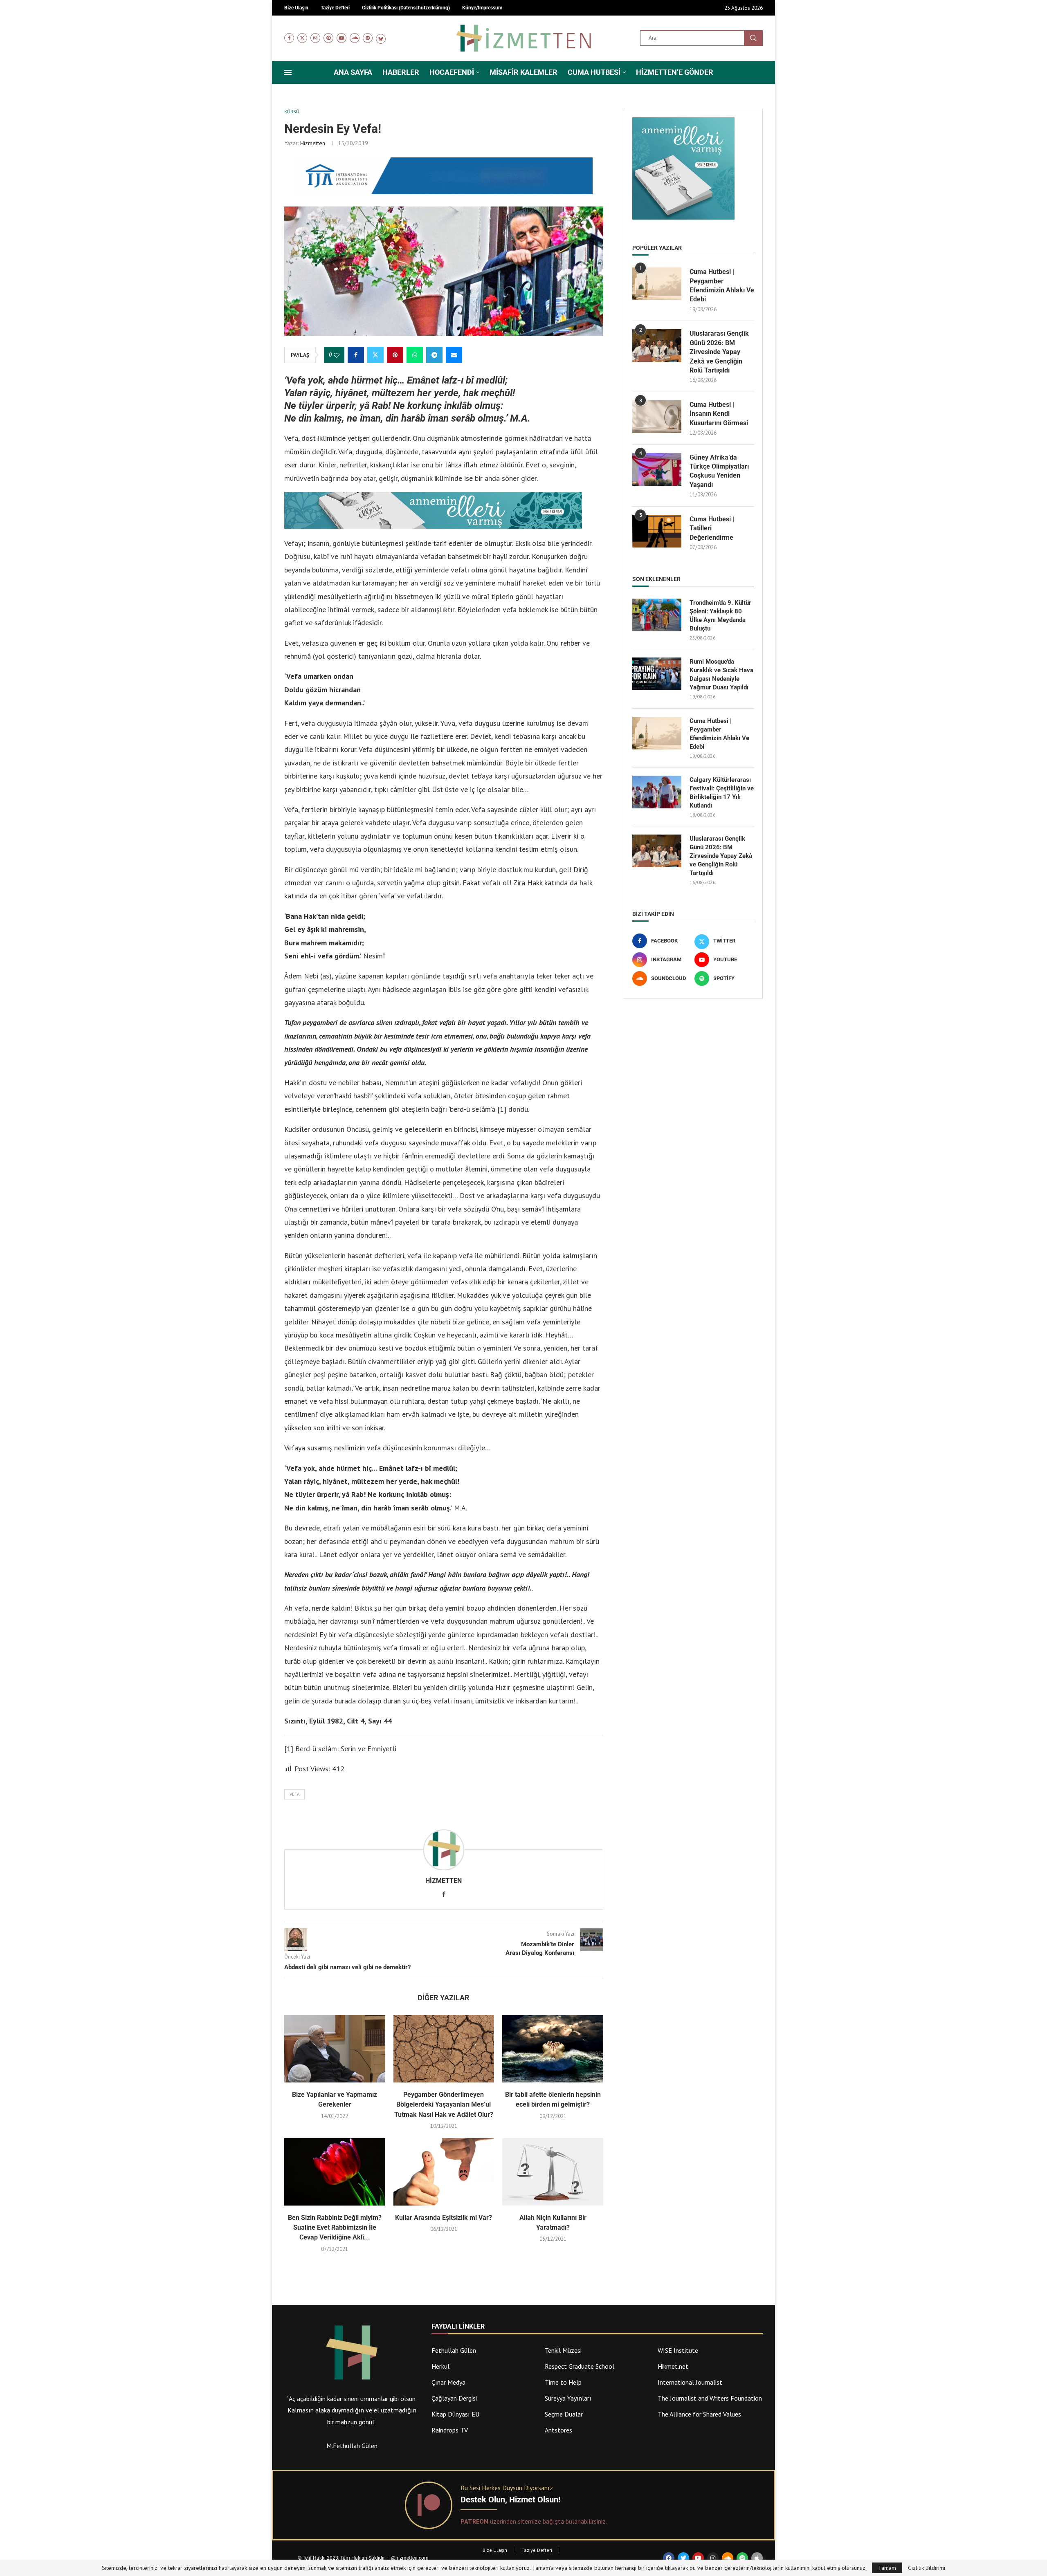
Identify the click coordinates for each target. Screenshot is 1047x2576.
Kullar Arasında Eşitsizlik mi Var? (444, 2218)
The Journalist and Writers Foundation (710, 2398)
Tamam (887, 2568)
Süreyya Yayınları (568, 2398)
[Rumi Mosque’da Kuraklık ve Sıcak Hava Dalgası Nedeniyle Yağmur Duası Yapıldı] (657, 674)
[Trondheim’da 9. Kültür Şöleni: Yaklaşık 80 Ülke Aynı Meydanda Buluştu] (657, 615)
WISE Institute (678, 2350)
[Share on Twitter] (375, 355)
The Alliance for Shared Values (699, 2414)
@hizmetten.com (410, 2558)
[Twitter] (302, 38)
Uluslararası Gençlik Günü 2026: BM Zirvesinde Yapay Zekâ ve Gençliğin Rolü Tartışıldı (719, 352)
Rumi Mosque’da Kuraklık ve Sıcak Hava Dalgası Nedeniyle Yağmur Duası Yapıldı (721, 674)
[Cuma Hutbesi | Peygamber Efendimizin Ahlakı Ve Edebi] (657, 284)
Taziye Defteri (537, 2550)
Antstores (558, 2430)
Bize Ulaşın (495, 2550)
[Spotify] (368, 38)
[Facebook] (289, 38)
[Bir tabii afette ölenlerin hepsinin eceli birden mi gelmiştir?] (553, 2049)
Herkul (440, 2366)
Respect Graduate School (580, 2366)
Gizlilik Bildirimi (927, 2568)
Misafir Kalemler (523, 72)
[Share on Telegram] (434, 355)
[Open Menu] (288, 72)
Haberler (401, 72)
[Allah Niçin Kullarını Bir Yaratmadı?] (553, 2172)
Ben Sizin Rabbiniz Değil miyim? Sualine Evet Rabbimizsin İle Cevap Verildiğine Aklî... (335, 2228)
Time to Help (563, 2382)
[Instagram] (315, 38)
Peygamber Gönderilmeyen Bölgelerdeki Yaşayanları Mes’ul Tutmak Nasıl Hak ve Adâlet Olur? (444, 2105)
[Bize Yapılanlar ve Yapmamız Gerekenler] (335, 2049)
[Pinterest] (328, 38)
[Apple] (757, 2558)
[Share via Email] (454, 355)
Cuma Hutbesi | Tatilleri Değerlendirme (712, 528)
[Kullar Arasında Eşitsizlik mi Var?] (444, 2172)
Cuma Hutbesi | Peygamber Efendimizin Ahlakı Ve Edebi (722, 285)
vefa (294, 1794)
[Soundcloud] (355, 38)
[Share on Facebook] (356, 355)
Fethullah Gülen (454, 2350)
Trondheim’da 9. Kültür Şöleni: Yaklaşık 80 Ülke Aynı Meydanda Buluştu (720, 616)
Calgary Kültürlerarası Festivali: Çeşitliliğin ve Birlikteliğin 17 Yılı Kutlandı (722, 793)
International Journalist (690, 2382)
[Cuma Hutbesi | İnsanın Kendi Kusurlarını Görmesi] (657, 417)
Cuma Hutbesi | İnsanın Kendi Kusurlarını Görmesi (719, 414)
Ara (753, 38)
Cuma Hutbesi (594, 72)
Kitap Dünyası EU (455, 2414)
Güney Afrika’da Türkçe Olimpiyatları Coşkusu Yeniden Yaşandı (719, 471)
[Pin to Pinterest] (395, 355)
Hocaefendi (452, 72)
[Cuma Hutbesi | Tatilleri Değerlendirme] (657, 531)
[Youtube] (342, 38)
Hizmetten (313, 143)
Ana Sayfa (353, 72)
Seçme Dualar (564, 2414)
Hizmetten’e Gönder (675, 72)
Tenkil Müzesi (563, 2350)
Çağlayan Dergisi (454, 2398)
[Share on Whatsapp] (415, 355)
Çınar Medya (448, 2382)
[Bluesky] (381, 38)
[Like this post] (337, 355)
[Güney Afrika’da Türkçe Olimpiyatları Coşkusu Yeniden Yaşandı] (657, 469)
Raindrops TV (450, 2430)
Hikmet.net (673, 2366)
